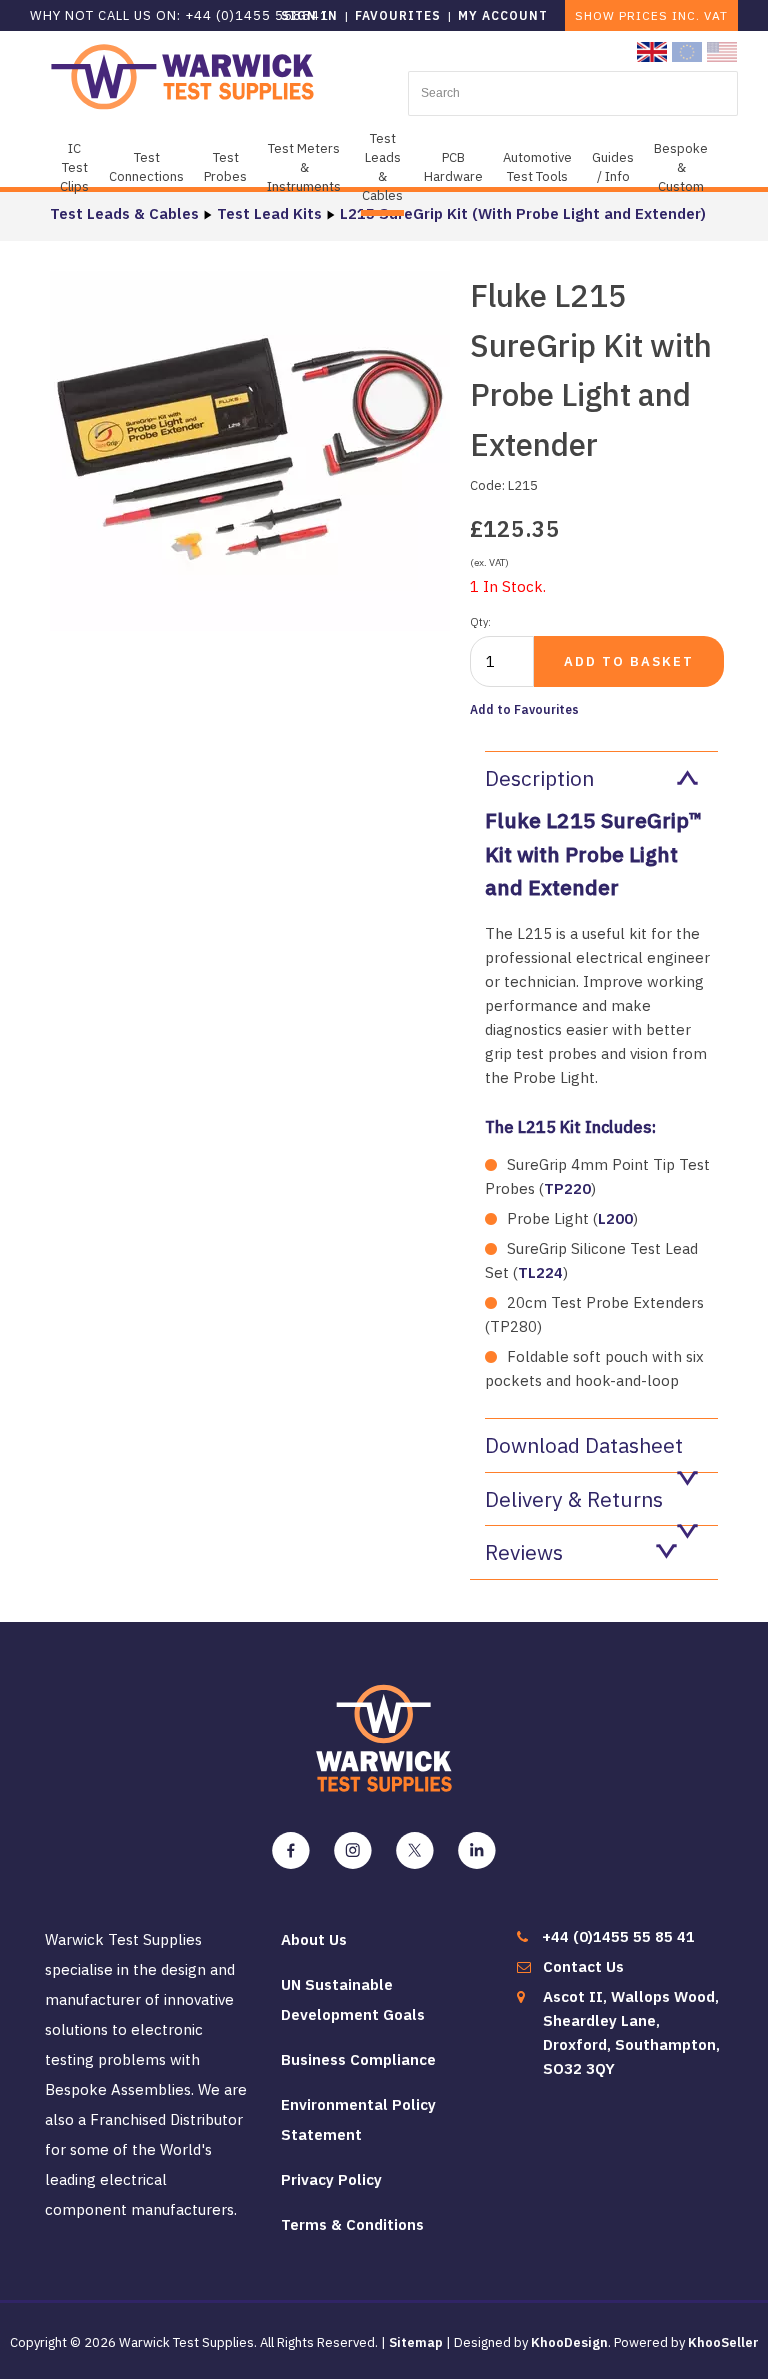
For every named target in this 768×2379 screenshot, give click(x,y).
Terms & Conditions (352, 2224)
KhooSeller (723, 2342)
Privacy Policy (331, 2179)
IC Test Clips (74, 167)
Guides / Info (613, 167)
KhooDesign (569, 2342)
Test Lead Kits (269, 213)
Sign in (309, 15)
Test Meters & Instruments (304, 167)
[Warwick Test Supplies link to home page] (182, 75)
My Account (503, 15)
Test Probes (225, 167)
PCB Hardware (453, 167)
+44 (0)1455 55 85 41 (618, 1936)
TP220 (567, 1188)
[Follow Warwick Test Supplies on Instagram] (353, 1851)
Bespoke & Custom (681, 167)
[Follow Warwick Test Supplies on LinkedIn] (477, 1851)
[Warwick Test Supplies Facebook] (291, 1851)
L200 (615, 1218)
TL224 (540, 1272)
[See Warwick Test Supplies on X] (415, 1851)
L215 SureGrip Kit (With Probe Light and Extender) (523, 213)
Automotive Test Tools (537, 167)
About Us (314, 1939)
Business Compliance (358, 2059)
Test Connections (146, 167)
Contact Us (583, 1966)
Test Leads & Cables (382, 167)
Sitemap (416, 2342)
